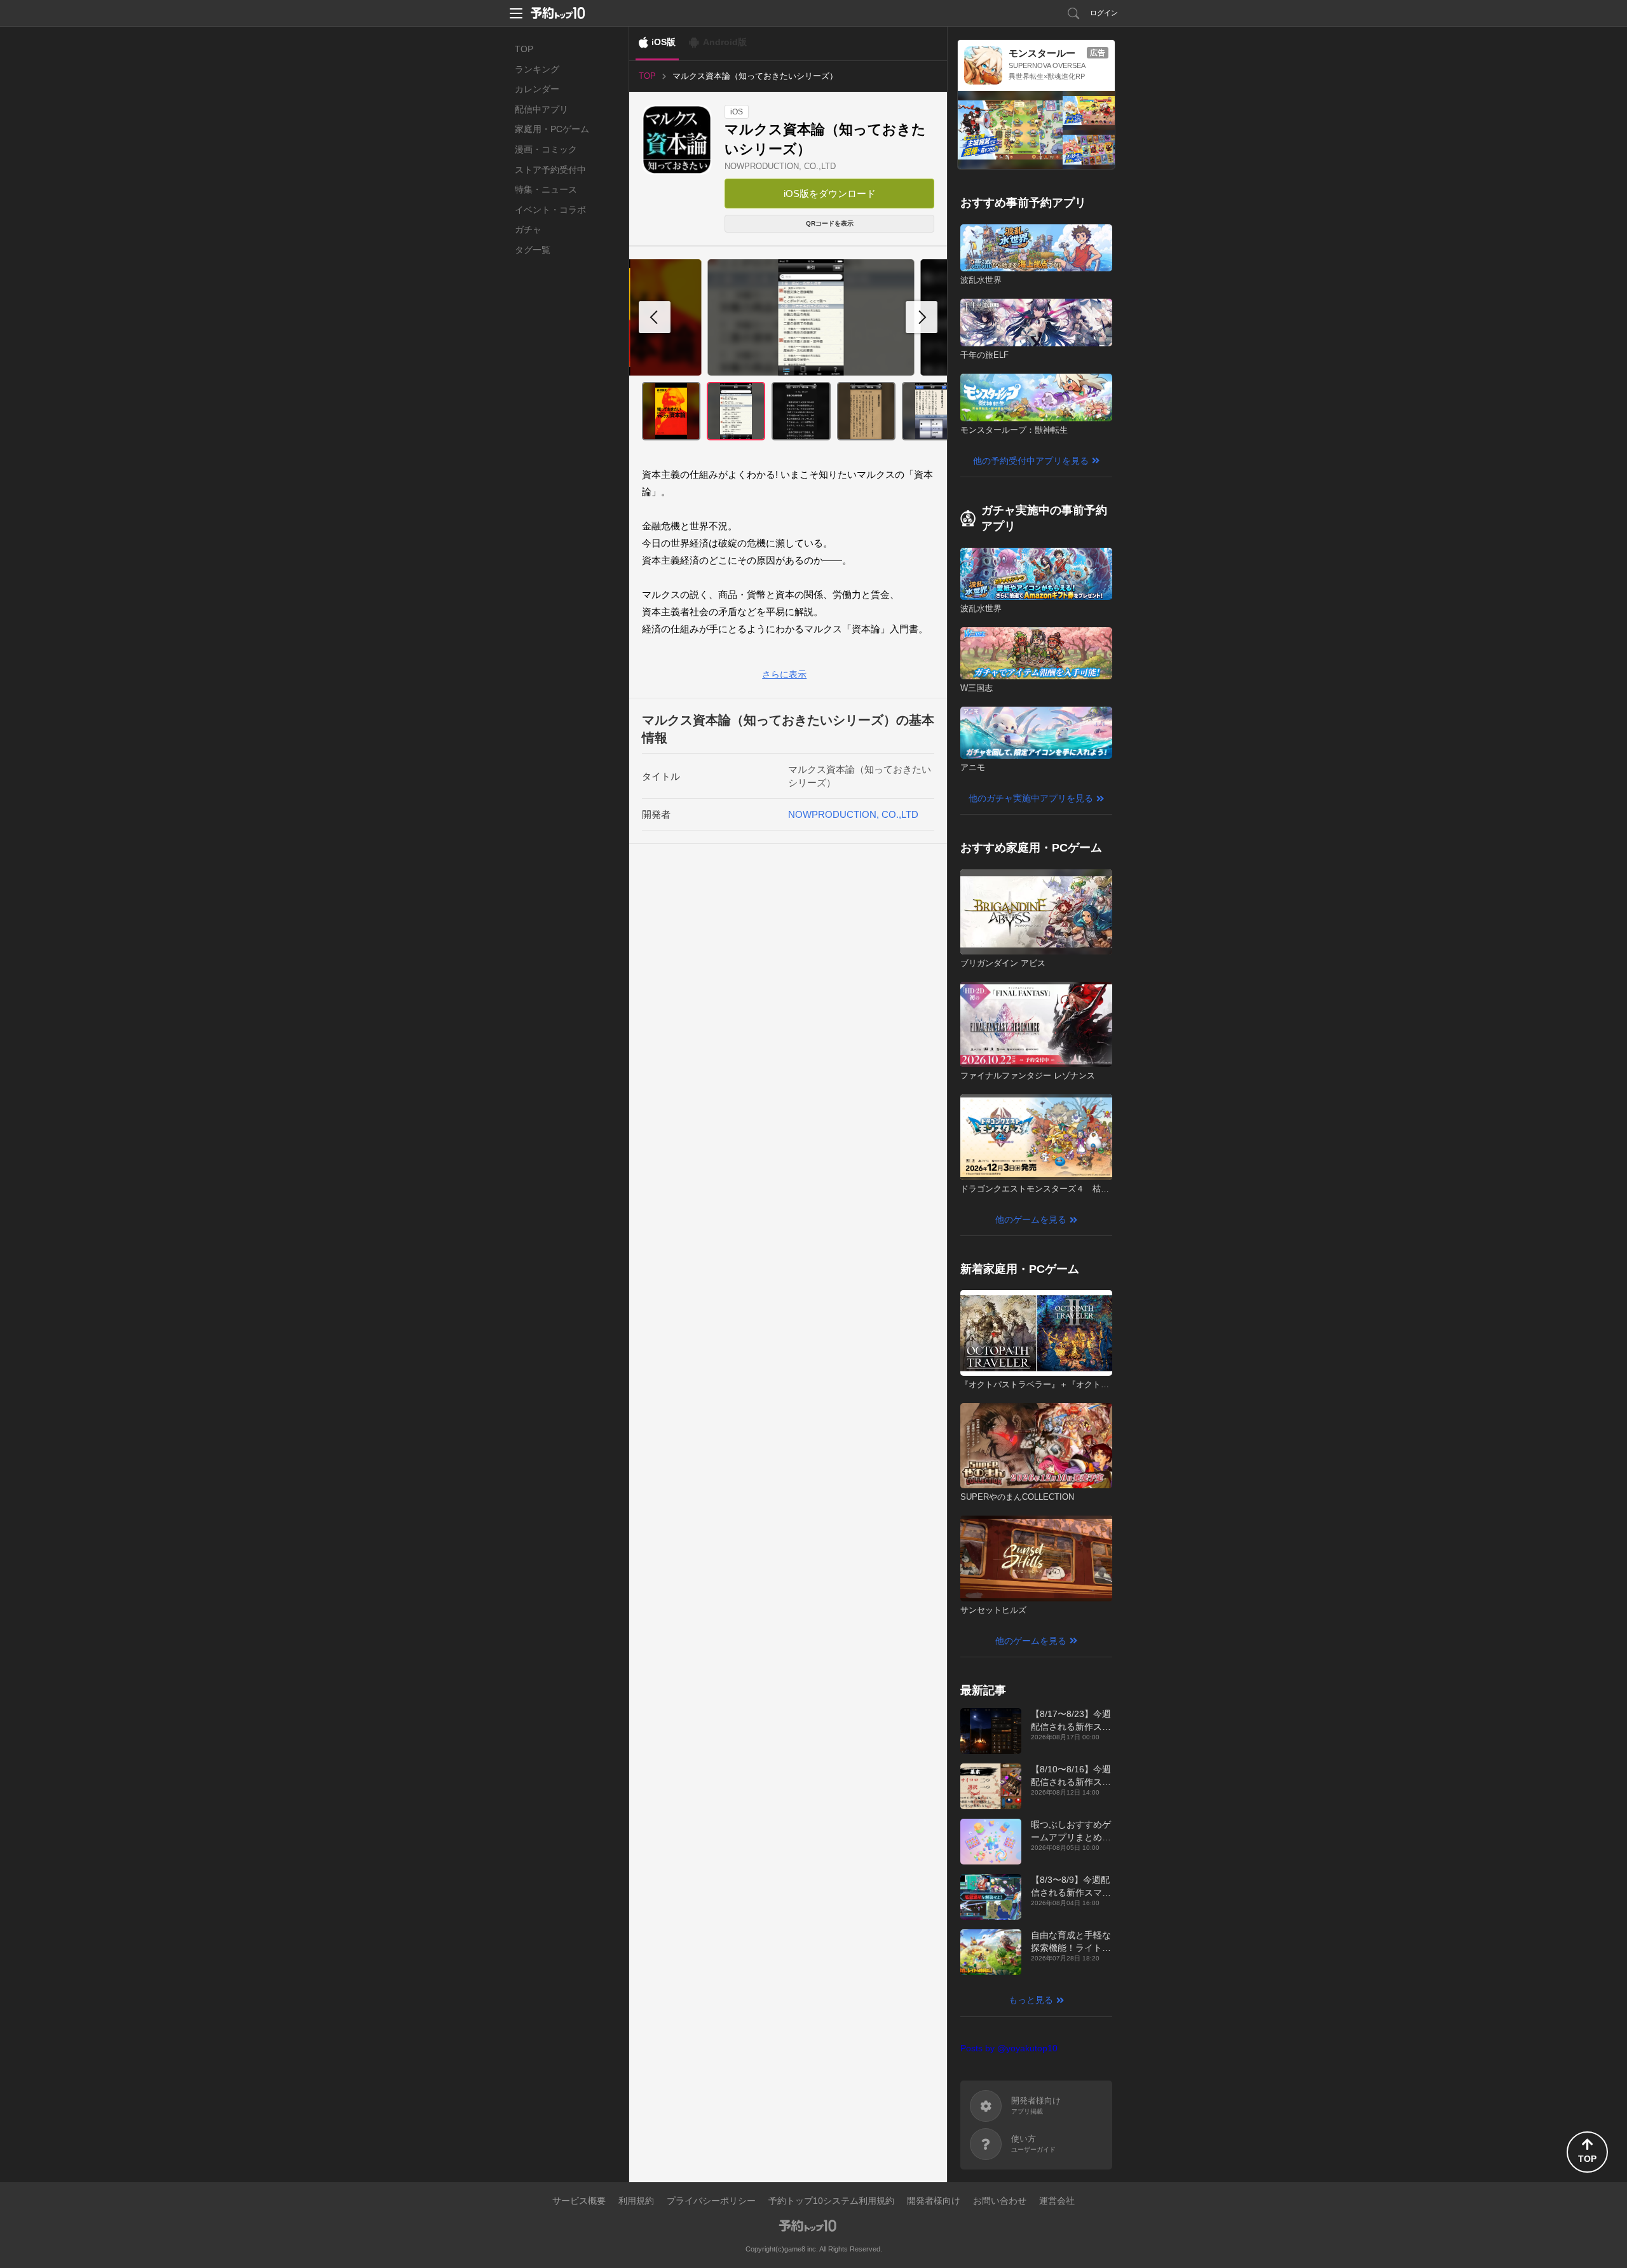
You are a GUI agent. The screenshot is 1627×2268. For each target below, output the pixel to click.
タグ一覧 (533, 250)
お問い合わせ (1000, 2201)
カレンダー (537, 89)
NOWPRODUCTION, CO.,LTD (780, 166)
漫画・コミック (546, 149)
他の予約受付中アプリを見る (1031, 461)
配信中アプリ (541, 109)
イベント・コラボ (550, 210)
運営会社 (1057, 2201)
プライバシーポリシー (711, 2201)
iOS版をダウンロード (830, 194)
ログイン (1104, 13)
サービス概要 (579, 2201)
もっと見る (1031, 2000)
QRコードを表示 (830, 223)
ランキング (537, 69)
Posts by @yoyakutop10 (1009, 2048)
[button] (922, 317)
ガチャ (528, 229)
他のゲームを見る (1031, 1219)
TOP (524, 49)
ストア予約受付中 (550, 170)
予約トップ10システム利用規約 (831, 2201)
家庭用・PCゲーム (552, 129)
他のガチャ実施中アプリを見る (1031, 798)
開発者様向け (934, 2201)
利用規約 (636, 2201)
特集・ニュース (546, 189)
